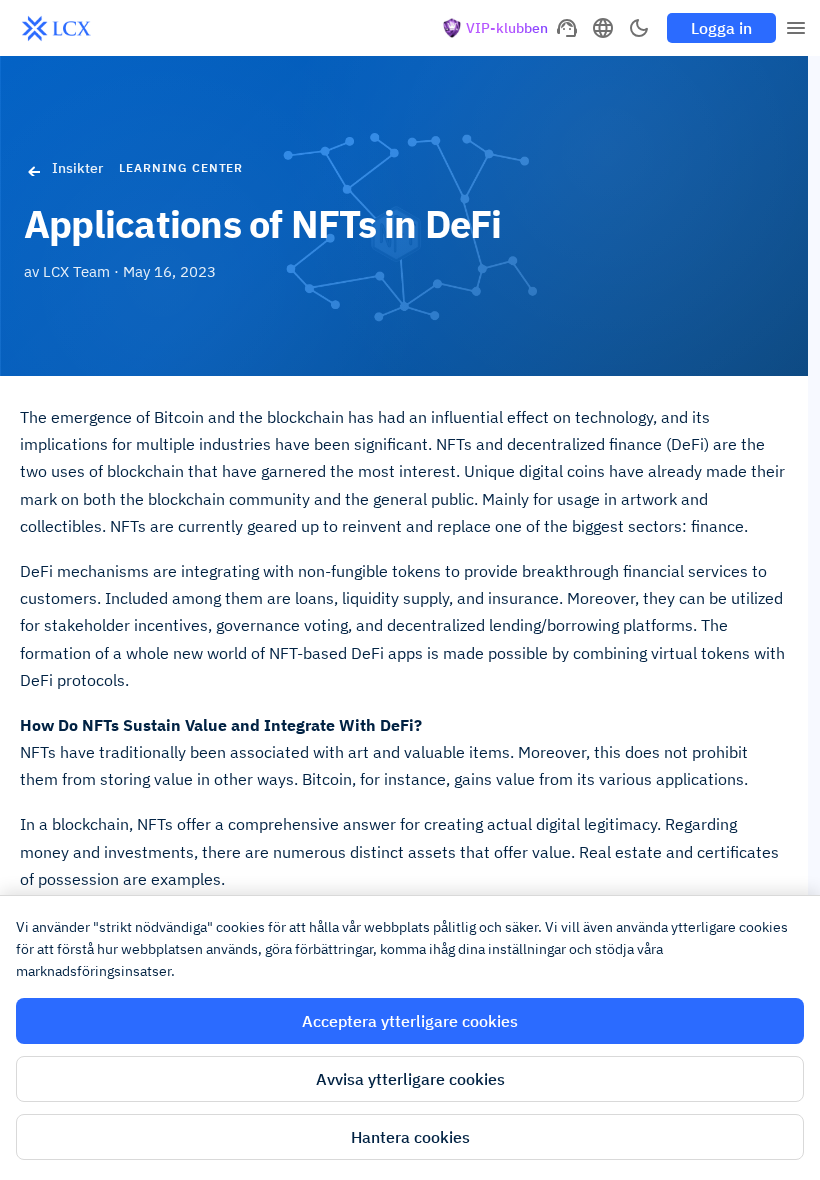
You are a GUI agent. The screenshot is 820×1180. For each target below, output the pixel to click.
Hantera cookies (410, 1137)
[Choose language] (603, 28)
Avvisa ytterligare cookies (410, 1079)
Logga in (721, 28)
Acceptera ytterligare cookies (410, 1021)
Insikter (77, 168)
